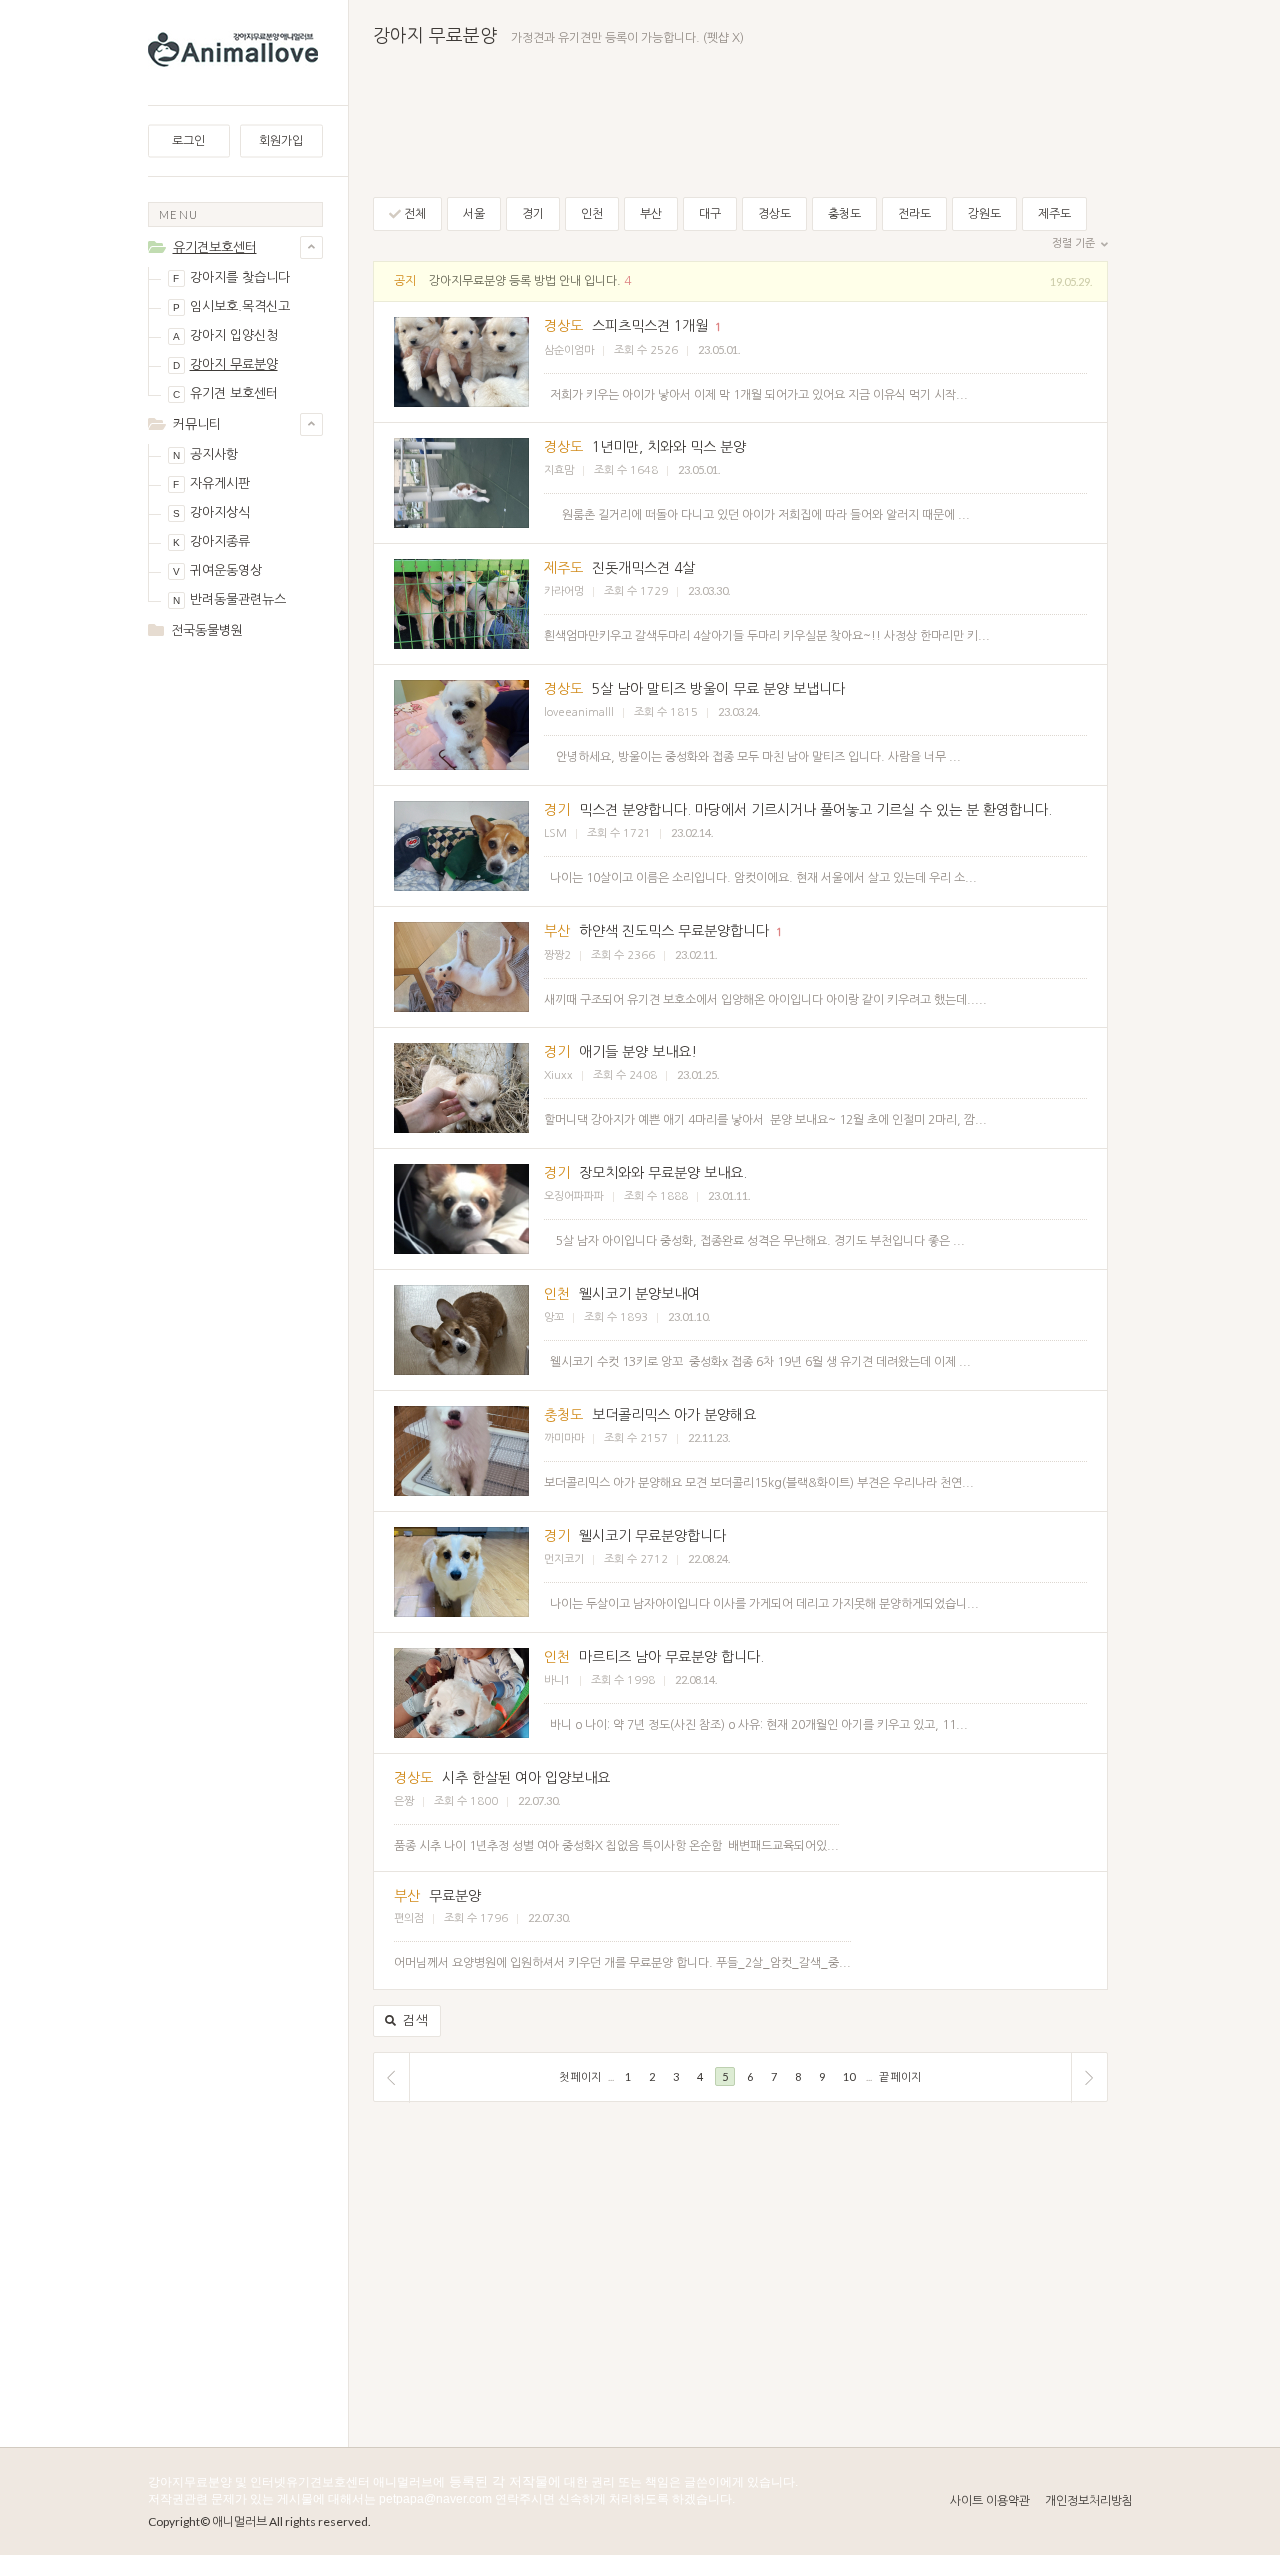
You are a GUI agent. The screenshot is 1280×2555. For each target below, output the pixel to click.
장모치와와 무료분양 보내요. (663, 1173)
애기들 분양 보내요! (638, 1052)
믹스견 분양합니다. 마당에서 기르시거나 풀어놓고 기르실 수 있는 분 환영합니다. (815, 810)
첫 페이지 (580, 2076)
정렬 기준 (1075, 243)
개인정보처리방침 (1089, 2501)
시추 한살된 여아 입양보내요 (526, 1778)
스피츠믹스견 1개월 (650, 326)
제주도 (1054, 214)
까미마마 (564, 1438)
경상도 (774, 214)
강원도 (984, 214)
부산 (651, 214)
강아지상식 (211, 512)
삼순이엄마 (569, 350)
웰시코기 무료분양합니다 (652, 1536)
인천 (592, 214)
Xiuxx (558, 1075)
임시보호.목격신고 (231, 306)
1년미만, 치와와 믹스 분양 (669, 447)
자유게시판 (211, 483)
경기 (533, 214)
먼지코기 (564, 1559)
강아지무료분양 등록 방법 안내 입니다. (525, 281)
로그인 (188, 141)
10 (849, 2076)
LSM (555, 833)
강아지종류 (211, 541)
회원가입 (281, 141)
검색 (414, 2020)
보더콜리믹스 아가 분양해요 (674, 1415)
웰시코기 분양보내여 (639, 1294)
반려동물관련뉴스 (229, 599)
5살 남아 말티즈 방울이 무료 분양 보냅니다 (718, 689)
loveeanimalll (579, 712)
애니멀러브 (239, 2521)
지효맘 (559, 470)
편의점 (409, 1918)
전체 (413, 214)
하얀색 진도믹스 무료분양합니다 (674, 931)
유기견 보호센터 (225, 393)
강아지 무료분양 (225, 364)
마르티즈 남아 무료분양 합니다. (671, 1657)
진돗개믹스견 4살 (643, 568)
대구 (710, 214)
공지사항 (205, 454)
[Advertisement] (235, 972)
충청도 (844, 214)
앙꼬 (554, 1317)
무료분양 (455, 1896)
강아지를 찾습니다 (231, 277)
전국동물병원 (207, 630)
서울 (474, 214)
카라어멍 (564, 591)
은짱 (404, 1801)
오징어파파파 (574, 1196)
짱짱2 (557, 955)
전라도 (914, 214)
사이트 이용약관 (990, 2501)
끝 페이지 (900, 2076)
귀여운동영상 (217, 570)
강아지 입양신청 (225, 335)
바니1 (557, 1680)
